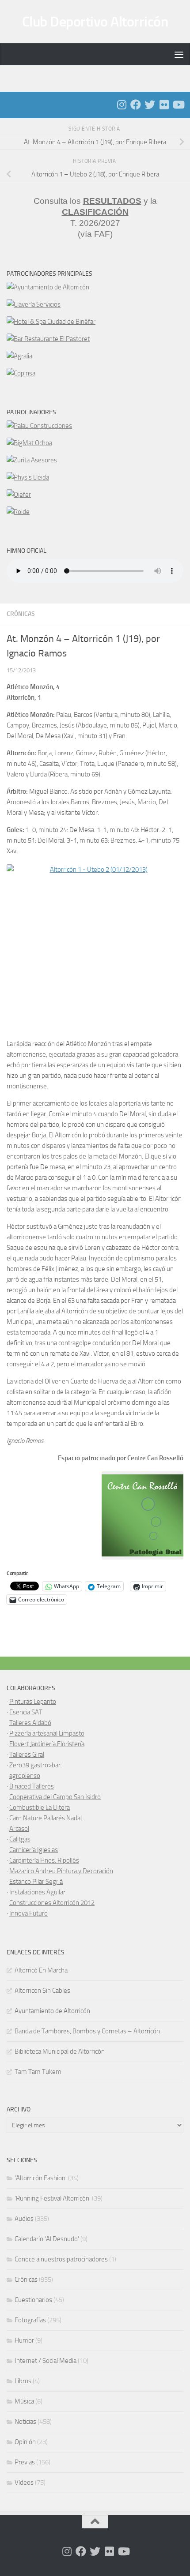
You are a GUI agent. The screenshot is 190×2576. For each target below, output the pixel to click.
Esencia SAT (26, 1712)
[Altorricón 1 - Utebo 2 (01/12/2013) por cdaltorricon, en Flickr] (95, 947)
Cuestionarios (33, 2300)
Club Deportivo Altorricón (95, 22)
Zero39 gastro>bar (35, 1765)
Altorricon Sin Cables (42, 1991)
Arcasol (19, 1829)
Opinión (25, 2442)
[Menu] (179, 54)
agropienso (25, 1776)
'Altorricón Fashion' (41, 2178)
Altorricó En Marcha (41, 1970)
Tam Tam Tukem (38, 2072)
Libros (23, 2381)
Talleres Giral (27, 1755)
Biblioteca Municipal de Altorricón (60, 2051)
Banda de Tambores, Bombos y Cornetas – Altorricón (87, 2031)
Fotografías (30, 2320)
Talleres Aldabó (30, 1723)
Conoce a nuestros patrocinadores (61, 2259)
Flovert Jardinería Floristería (47, 1744)
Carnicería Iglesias (34, 1850)
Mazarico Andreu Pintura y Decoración (61, 1871)
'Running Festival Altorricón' (53, 2198)
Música (24, 2401)
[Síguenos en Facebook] (136, 105)
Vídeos (24, 2482)
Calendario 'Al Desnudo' (47, 2239)
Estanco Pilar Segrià (36, 1882)
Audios (24, 2219)
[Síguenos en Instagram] (122, 105)
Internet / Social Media (46, 2361)
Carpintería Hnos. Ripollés (44, 1860)
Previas (25, 2462)
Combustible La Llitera (40, 1807)
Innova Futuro (28, 1913)
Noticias (25, 2422)
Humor (24, 2340)
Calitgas (20, 1839)
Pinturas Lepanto (33, 1702)
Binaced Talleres (32, 1786)
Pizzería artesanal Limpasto (47, 1733)
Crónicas (21, 614)
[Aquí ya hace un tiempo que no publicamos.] (150, 105)
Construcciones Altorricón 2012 (52, 1903)
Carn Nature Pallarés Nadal (46, 1818)
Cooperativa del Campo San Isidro (55, 1797)
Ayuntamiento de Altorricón (52, 2011)
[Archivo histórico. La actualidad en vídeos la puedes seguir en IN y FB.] (178, 105)
